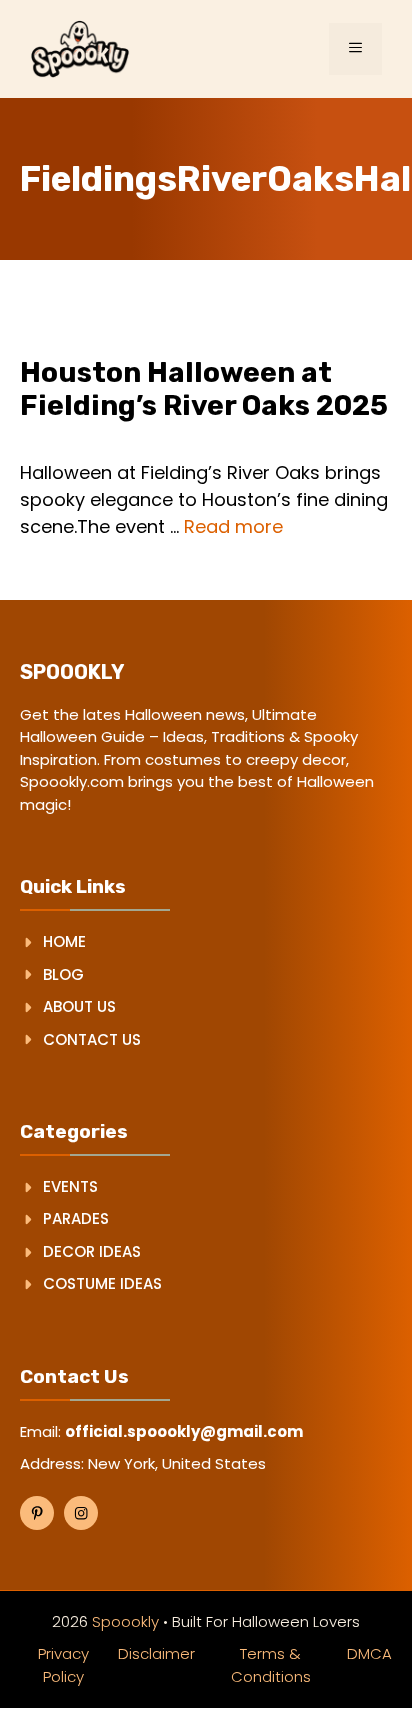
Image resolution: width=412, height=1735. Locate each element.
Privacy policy (63, 1665)
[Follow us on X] (37, 1513)
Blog (63, 974)
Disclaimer (156, 1653)
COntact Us (92, 1039)
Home (64, 941)
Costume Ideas (102, 1283)
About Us (79, 1006)
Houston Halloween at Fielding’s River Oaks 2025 (204, 389)
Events (70, 1186)
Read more (233, 526)
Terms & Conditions (271, 1665)
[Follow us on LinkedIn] (81, 1513)
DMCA (369, 1653)
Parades (76, 1218)
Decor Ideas (92, 1251)
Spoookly (125, 1621)
